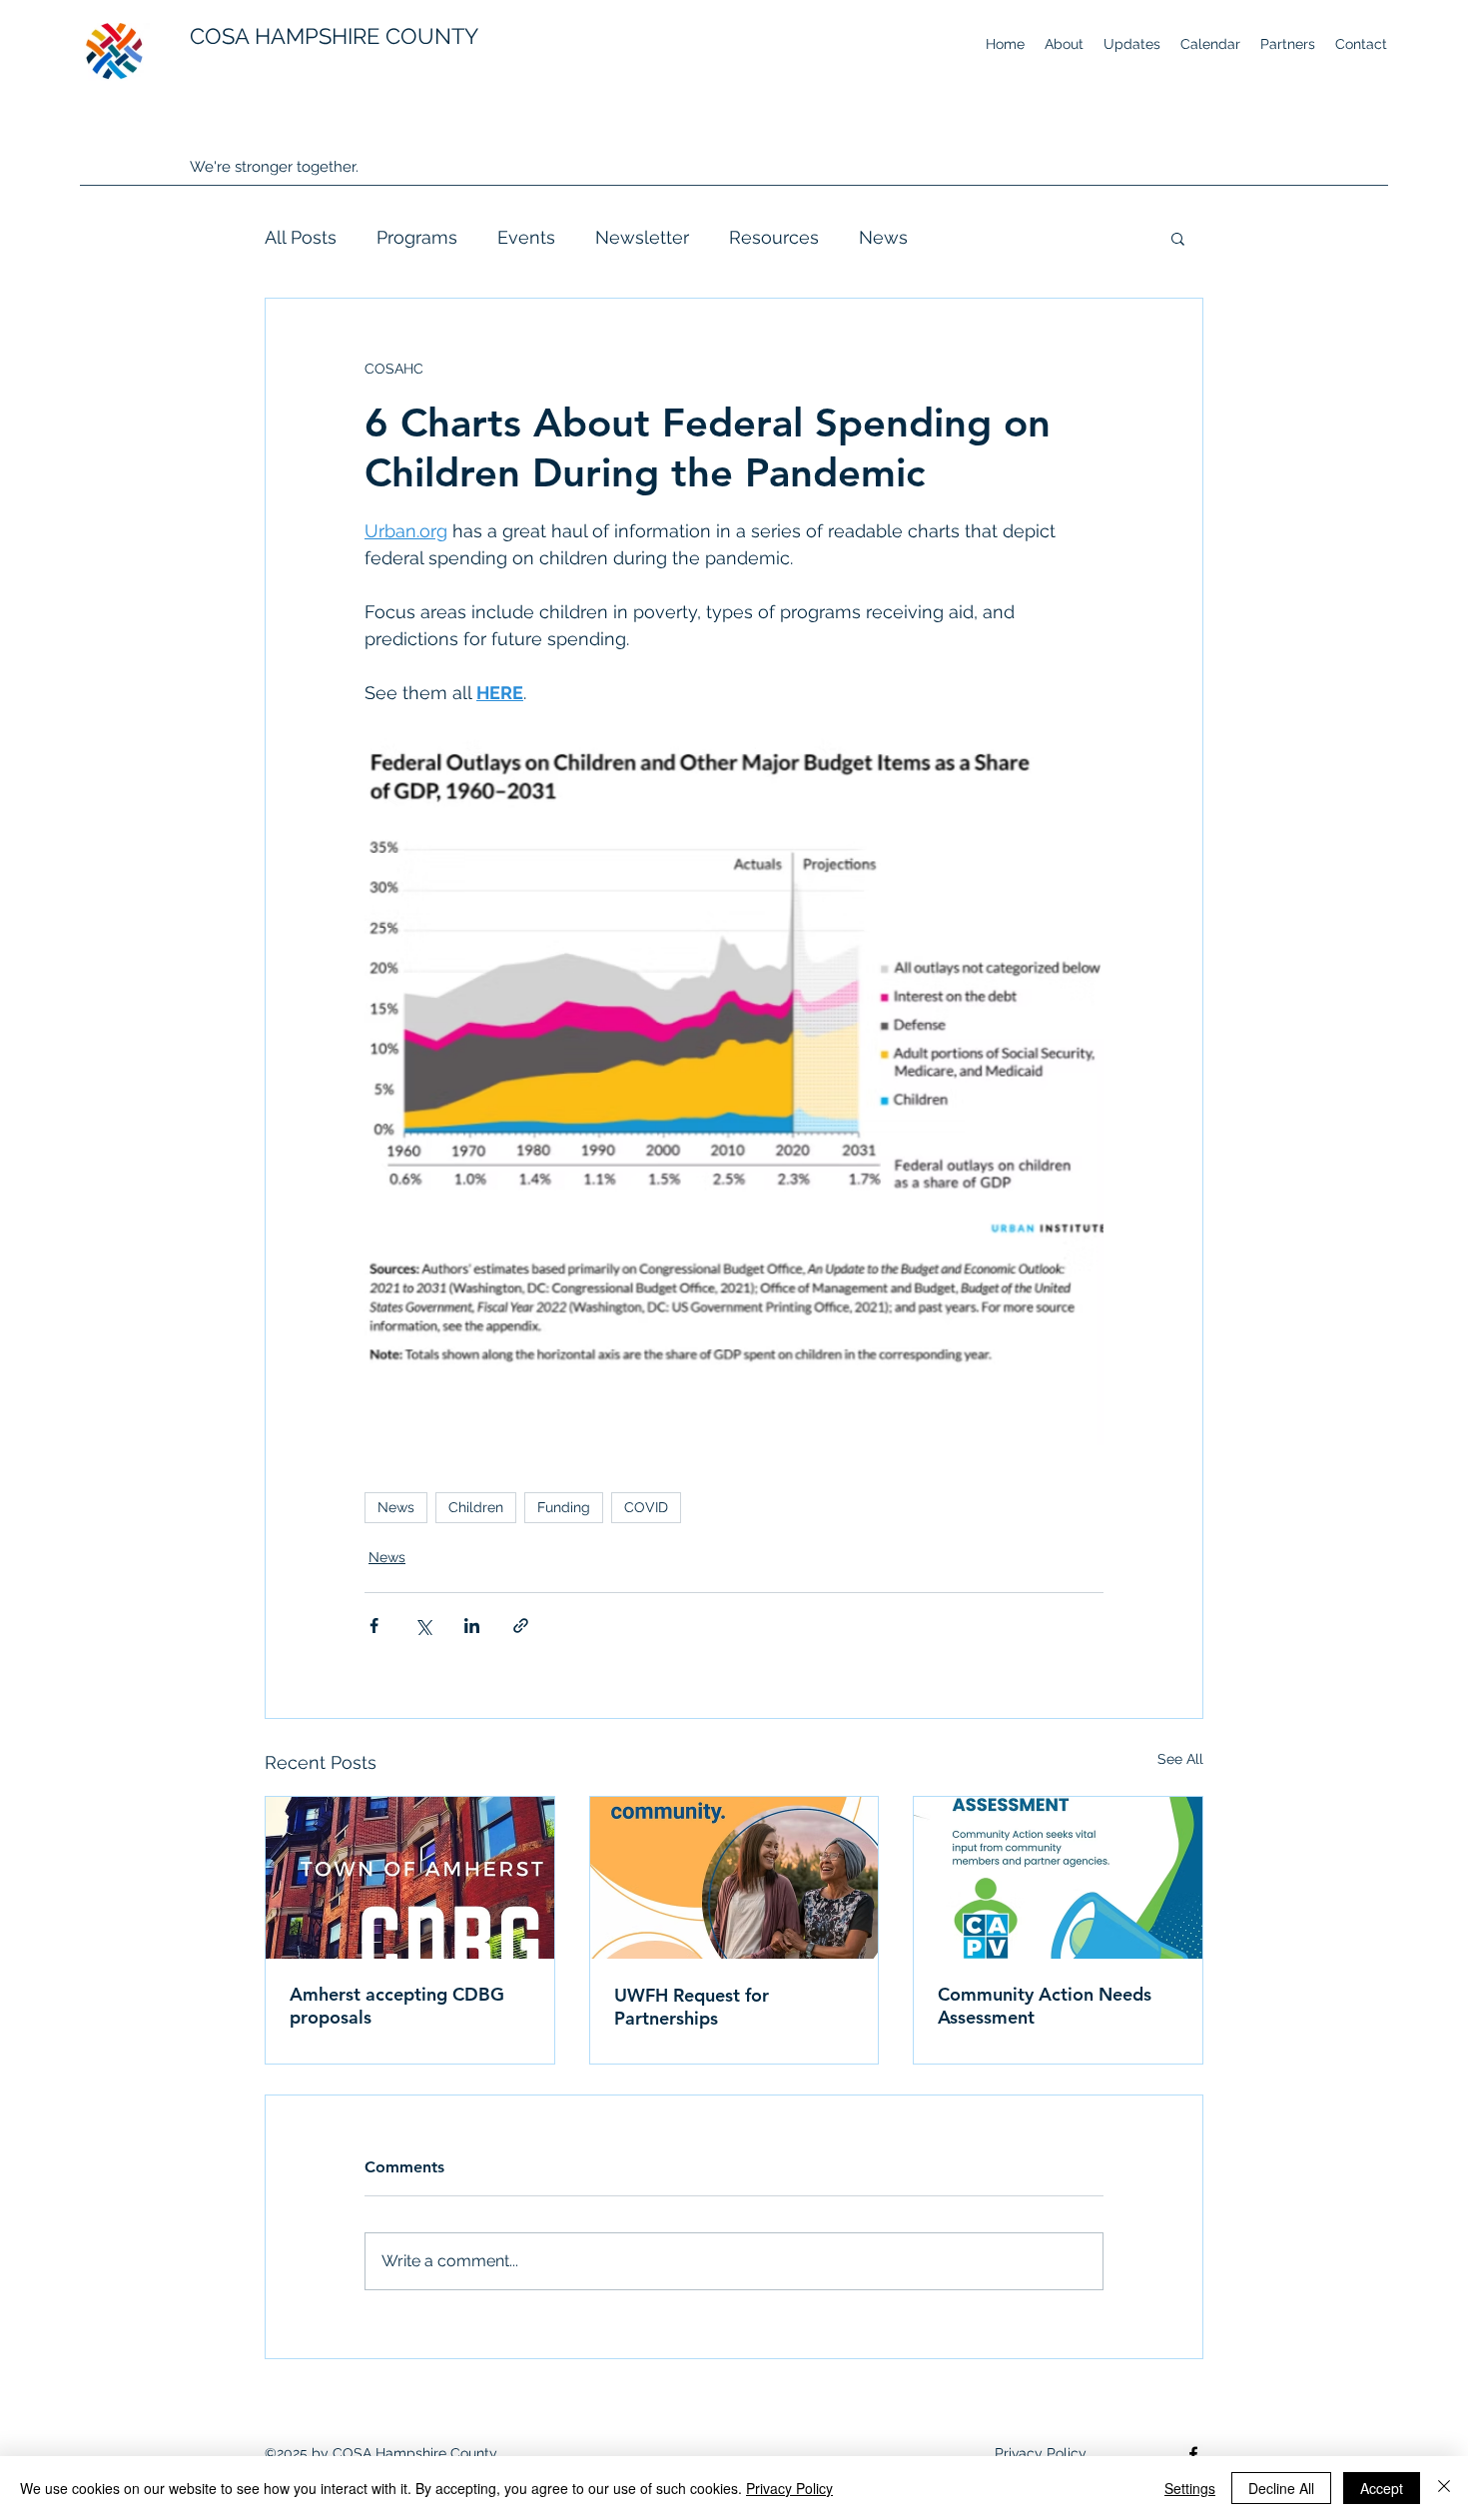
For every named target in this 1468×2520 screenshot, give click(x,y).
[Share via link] (521, 1626)
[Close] (1444, 2488)
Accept (1382, 2488)
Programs (417, 237)
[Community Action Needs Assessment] (1058, 1878)
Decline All (1281, 2488)
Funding (564, 1507)
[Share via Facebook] (374, 1626)
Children (476, 1507)
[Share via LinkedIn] (472, 1626)
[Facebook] (1193, 2454)
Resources (774, 237)
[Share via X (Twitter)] (423, 1626)
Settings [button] (1190, 2488)
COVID (646, 1507)
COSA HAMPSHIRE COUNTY (334, 36)
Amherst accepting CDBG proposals (397, 2006)
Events (526, 237)
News (883, 237)
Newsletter (642, 237)
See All (1180, 1759)
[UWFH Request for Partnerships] (734, 1878)
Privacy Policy (789, 2488)
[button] (1178, 238)
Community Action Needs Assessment (1045, 2006)
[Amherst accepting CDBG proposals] (410, 1878)
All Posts (301, 237)
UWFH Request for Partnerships (692, 2007)
